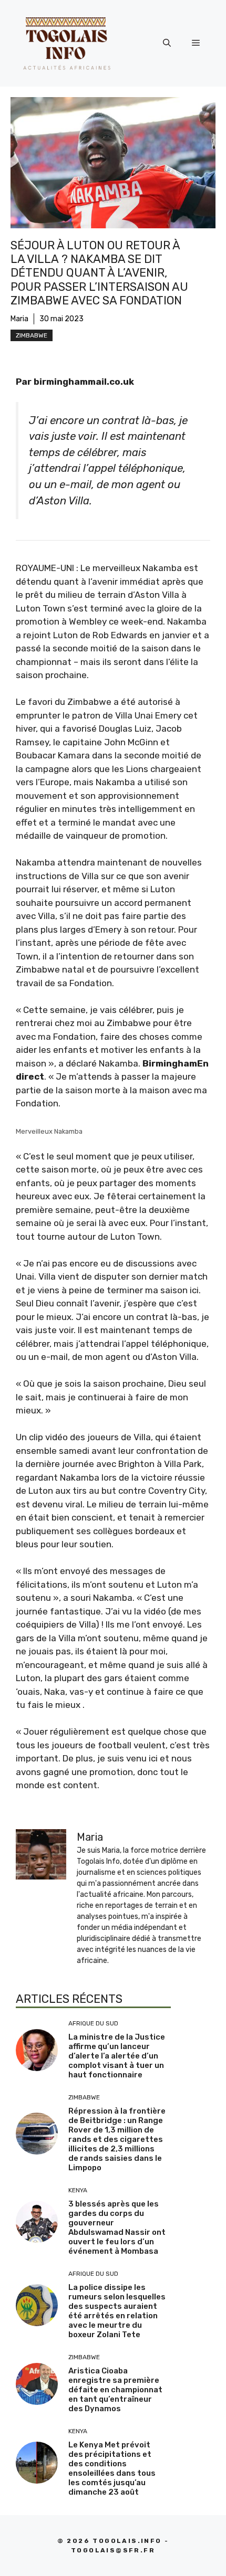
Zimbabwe (32, 335)
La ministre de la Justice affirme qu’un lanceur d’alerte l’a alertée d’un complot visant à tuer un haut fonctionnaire (117, 2056)
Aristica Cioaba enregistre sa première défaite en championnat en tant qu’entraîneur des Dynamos (115, 2390)
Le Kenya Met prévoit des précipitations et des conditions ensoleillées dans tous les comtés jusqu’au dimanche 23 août (112, 2468)
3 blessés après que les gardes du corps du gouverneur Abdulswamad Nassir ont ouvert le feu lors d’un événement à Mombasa (117, 2227)
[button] (167, 43)
